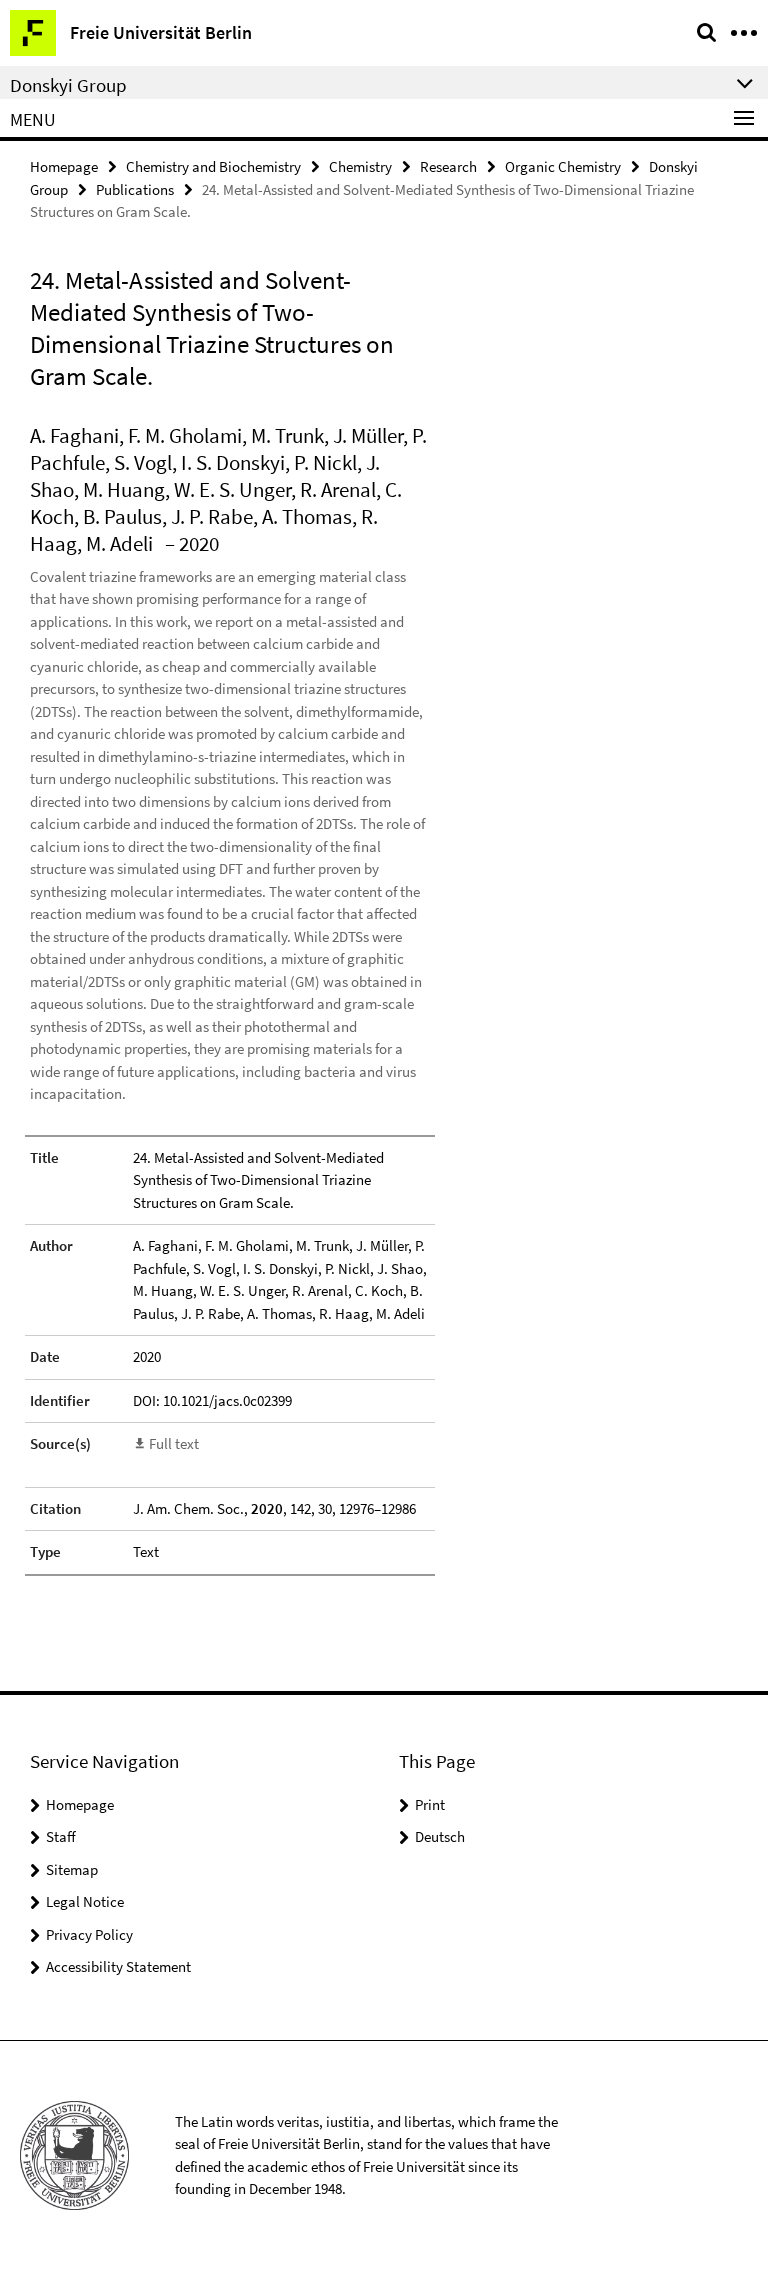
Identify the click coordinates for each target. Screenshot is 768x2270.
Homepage (64, 166)
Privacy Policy (89, 1934)
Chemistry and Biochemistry (213, 166)
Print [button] (430, 1804)
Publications (135, 189)
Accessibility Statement (118, 1966)
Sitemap (72, 1869)
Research (448, 166)
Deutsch (440, 1836)
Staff (61, 1836)
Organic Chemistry (563, 166)
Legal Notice (85, 1901)
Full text (174, 1443)
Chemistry (360, 166)
